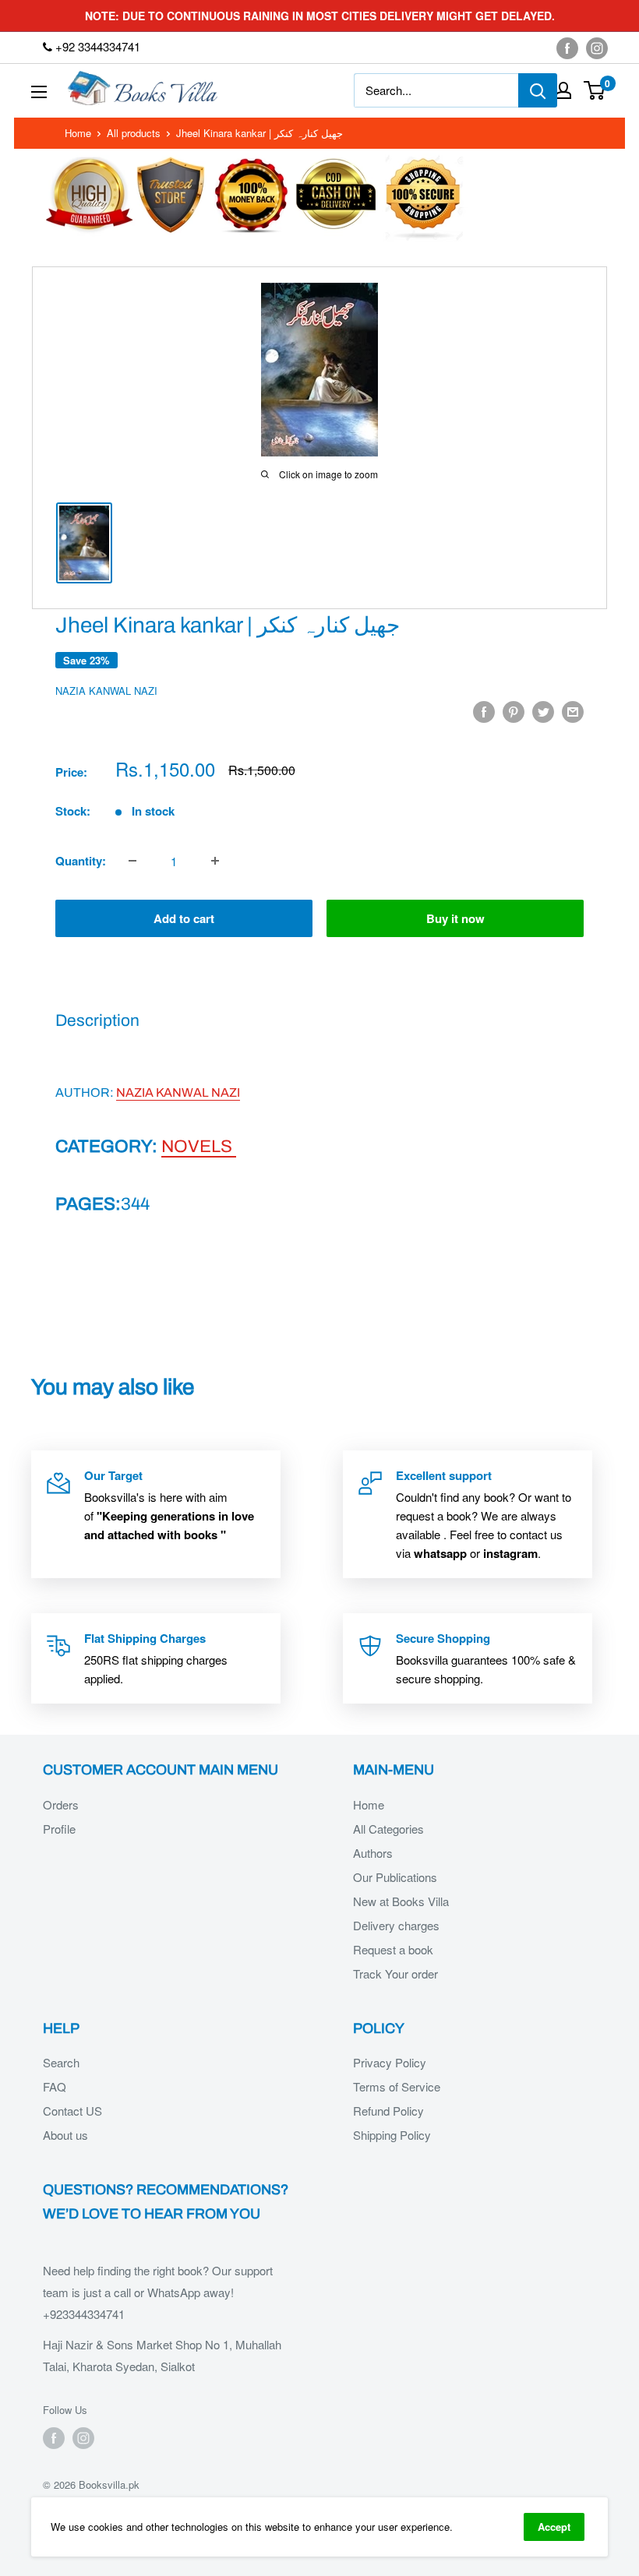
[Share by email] (573, 711)
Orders (61, 1804)
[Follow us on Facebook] (567, 48)
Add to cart (184, 918)
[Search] (538, 90)
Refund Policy (388, 2111)
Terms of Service (397, 2086)
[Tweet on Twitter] (543, 711)
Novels (199, 1146)
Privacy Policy (390, 2062)
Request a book (393, 1949)
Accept (554, 2527)
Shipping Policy (392, 2135)
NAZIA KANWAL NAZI (106, 691)
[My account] (563, 90)
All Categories (388, 1829)
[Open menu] (39, 92)
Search (61, 2062)
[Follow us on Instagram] (597, 48)
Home (78, 133)
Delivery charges (396, 1925)
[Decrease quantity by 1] (132, 861)
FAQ (55, 2086)
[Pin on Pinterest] (514, 711)
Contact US (72, 2111)
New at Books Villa (401, 1901)
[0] (595, 90)
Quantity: (81, 861)
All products (134, 133)
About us (65, 2135)
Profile (59, 1829)
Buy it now (455, 918)
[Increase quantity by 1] (215, 861)
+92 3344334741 (96, 46)
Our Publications (395, 1877)
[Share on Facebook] (484, 711)
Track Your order (395, 1973)
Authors (373, 1853)
